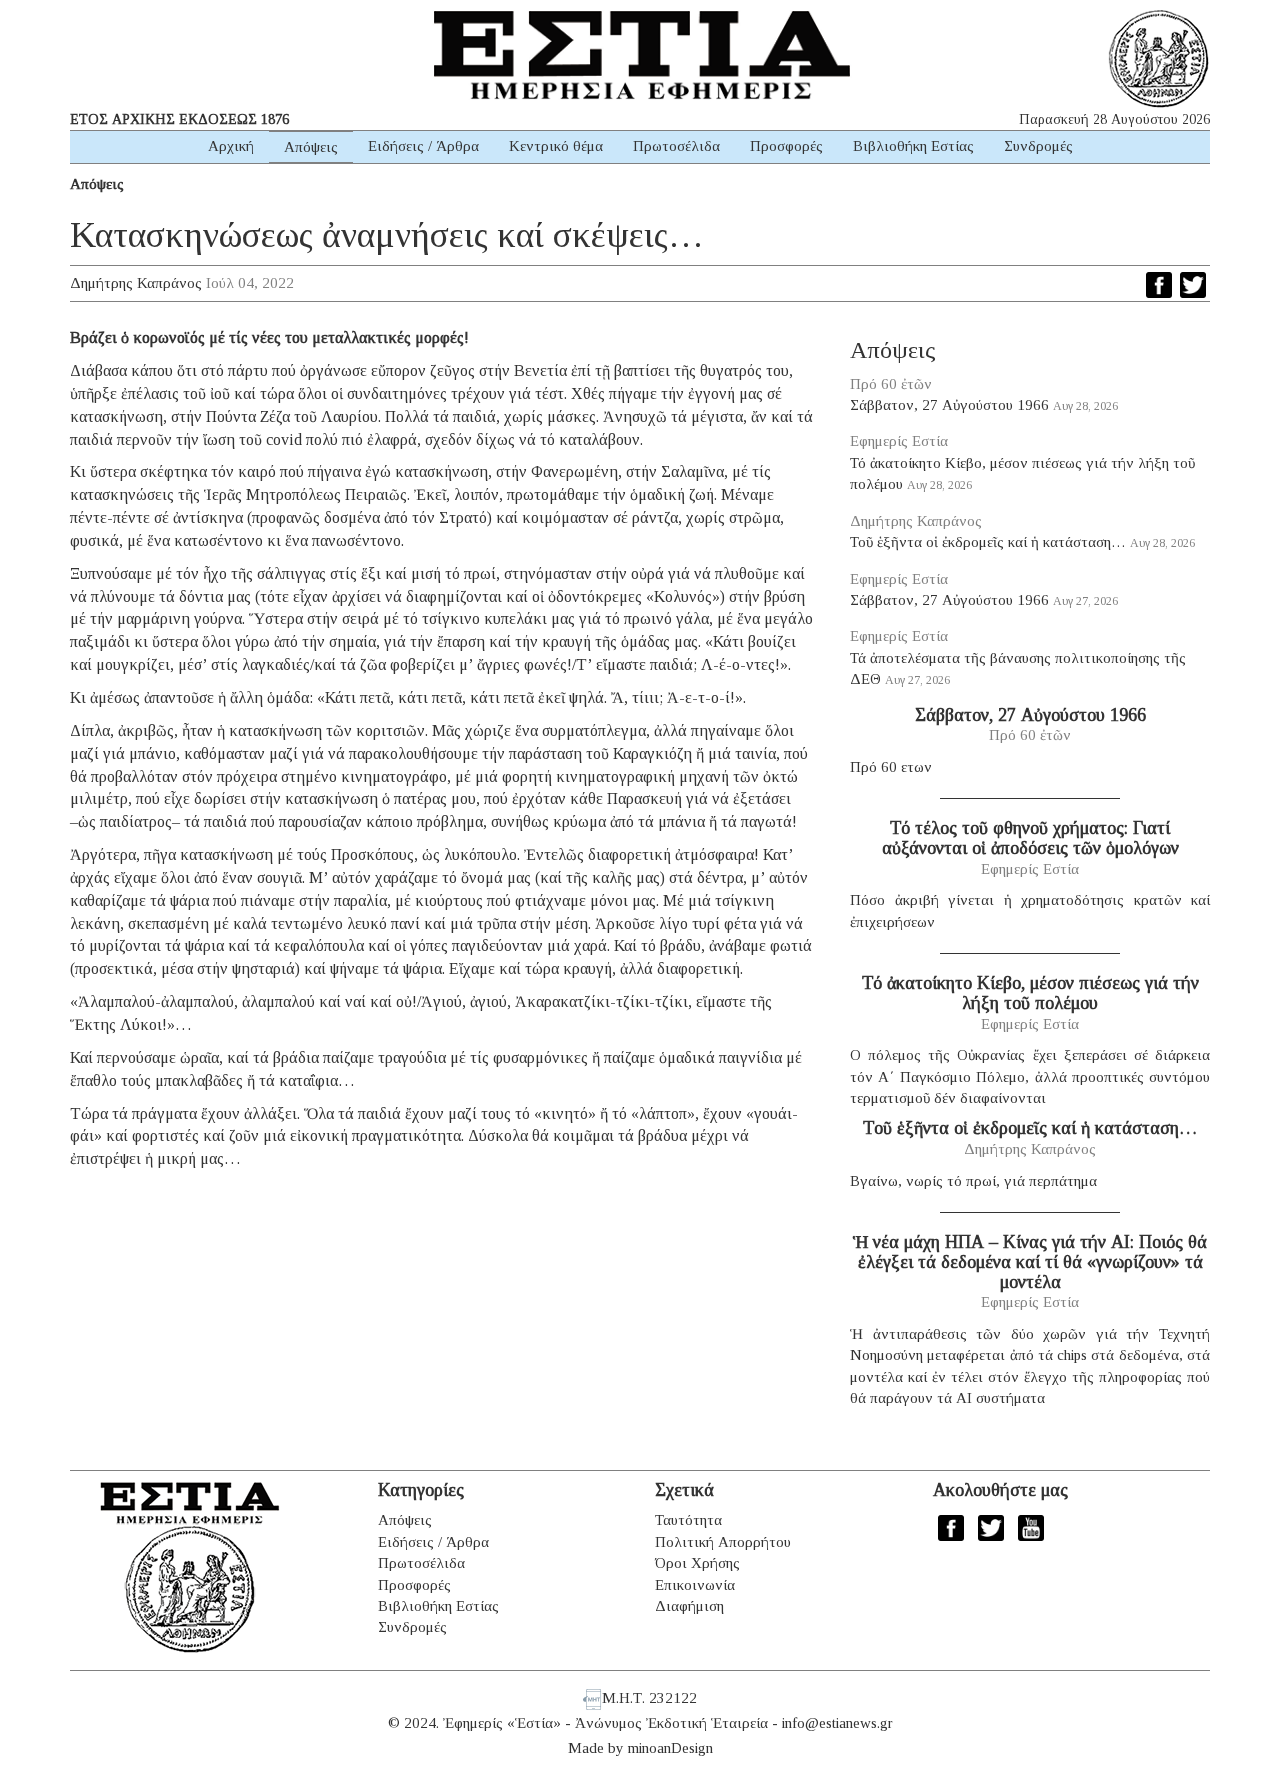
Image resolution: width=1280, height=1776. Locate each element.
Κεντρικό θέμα (556, 146)
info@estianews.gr (837, 1723)
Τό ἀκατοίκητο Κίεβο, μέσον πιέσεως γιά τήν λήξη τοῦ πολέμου (1030, 993)
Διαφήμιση (689, 1606)
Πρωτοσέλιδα (676, 146)
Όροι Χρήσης (697, 1563)
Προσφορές (786, 146)
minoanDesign (670, 1748)
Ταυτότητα (688, 1520)
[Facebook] (1159, 285)
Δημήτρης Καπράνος (136, 283)
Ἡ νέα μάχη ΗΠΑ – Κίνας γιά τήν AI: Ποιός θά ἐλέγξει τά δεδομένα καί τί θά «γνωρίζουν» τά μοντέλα (1030, 1262)
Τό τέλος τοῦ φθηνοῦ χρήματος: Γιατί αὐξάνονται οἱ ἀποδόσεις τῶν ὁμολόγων (1030, 838)
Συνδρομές (1038, 146)
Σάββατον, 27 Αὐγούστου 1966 (949, 405)
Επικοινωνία (695, 1585)
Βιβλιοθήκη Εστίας (913, 146)
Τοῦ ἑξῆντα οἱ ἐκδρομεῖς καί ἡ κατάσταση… (988, 542)
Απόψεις (311, 147)
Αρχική (231, 146)
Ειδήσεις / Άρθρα (423, 146)
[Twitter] (1193, 285)
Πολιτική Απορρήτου (723, 1542)
